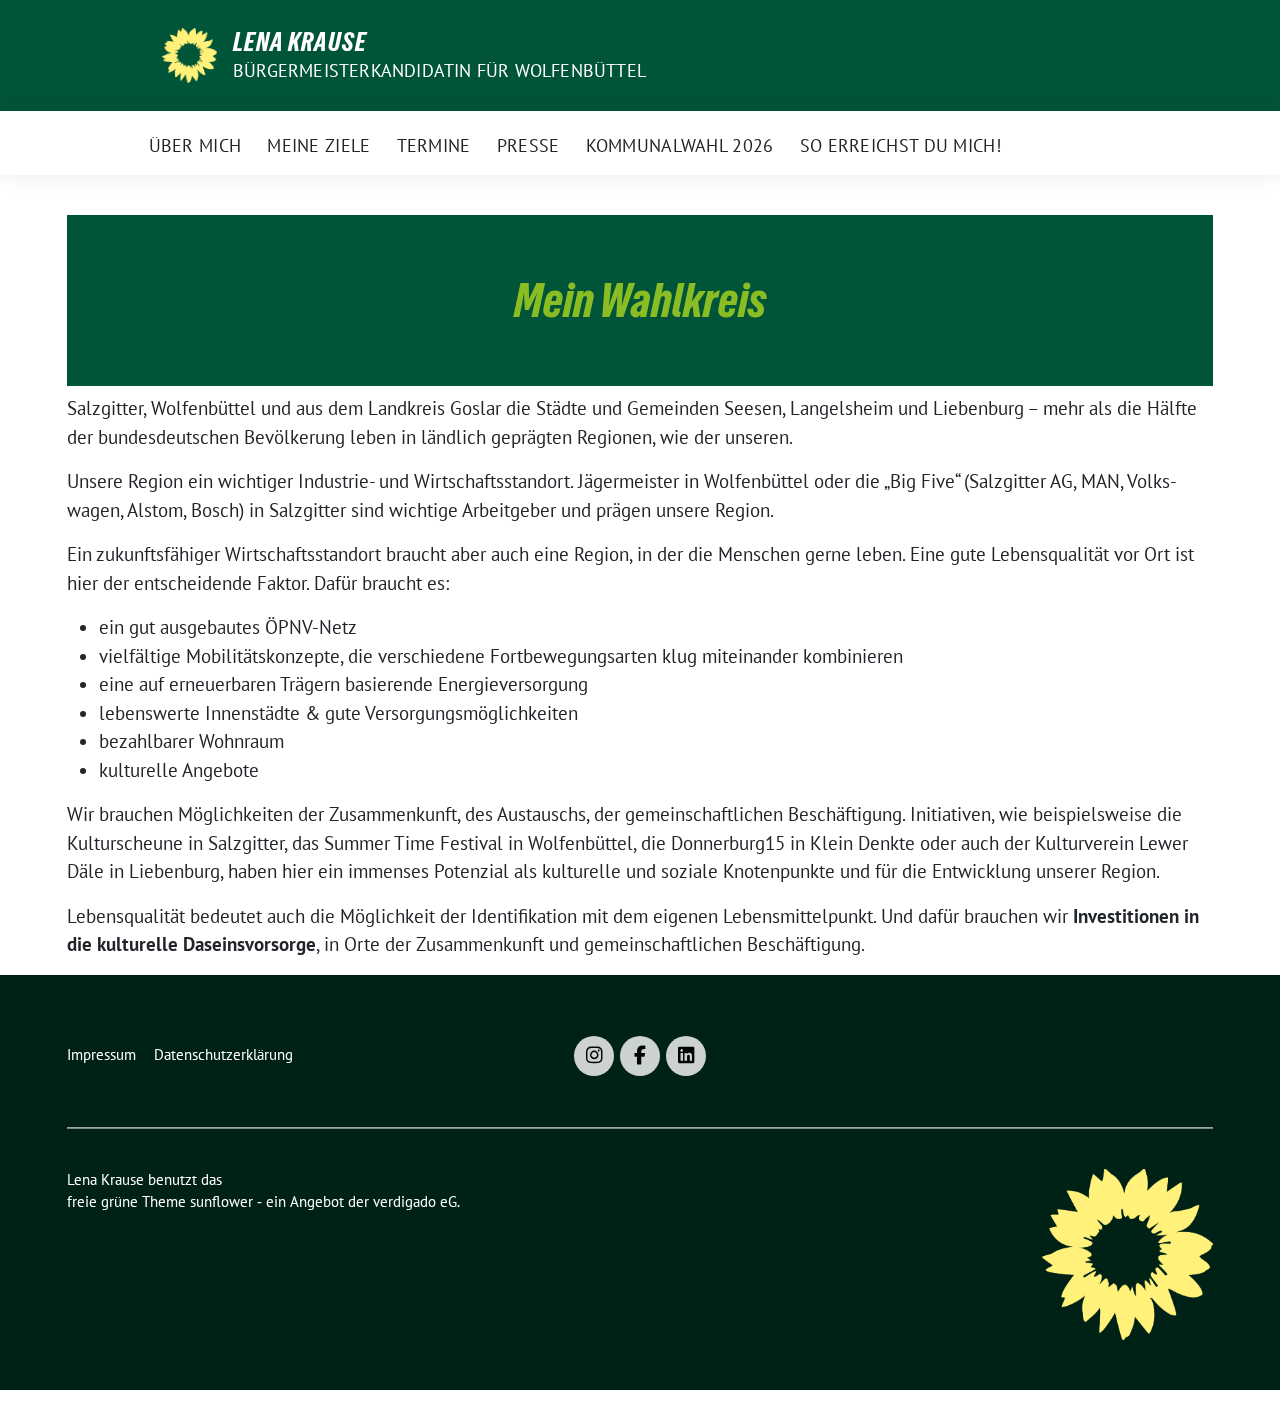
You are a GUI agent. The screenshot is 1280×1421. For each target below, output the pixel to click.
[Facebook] (640, 1056)
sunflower (221, 1201)
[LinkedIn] (686, 1056)
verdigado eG (415, 1201)
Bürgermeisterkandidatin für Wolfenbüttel (439, 70)
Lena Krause (300, 42)
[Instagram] (594, 1056)
